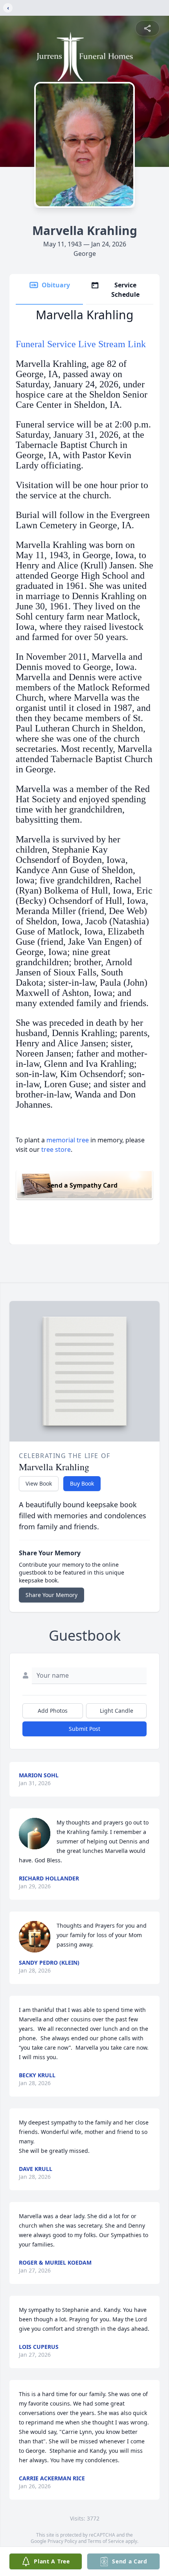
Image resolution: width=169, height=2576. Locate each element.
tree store (56, 1149)
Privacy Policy (62, 2541)
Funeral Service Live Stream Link (81, 344)
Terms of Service (106, 2541)
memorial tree (68, 1140)
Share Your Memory (51, 1595)
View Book (39, 1483)
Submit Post (84, 1729)
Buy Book (82, 1483)
